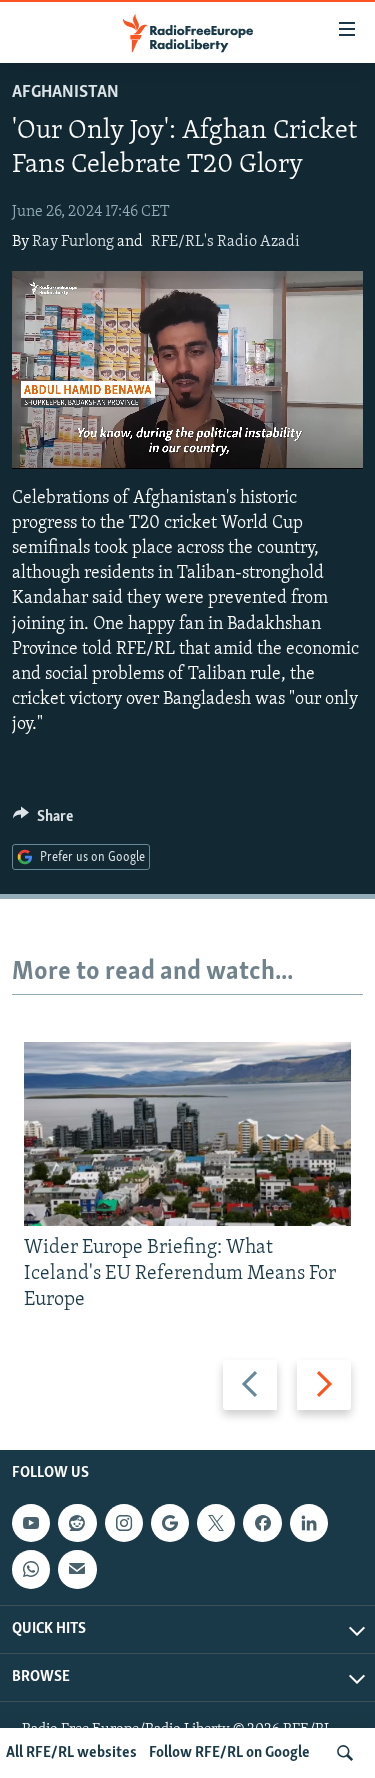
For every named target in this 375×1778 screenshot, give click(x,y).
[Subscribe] (77, 1569)
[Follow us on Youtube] (31, 1523)
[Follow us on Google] (170, 1523)
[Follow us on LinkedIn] (309, 1523)
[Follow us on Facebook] (262, 1523)
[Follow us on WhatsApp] (31, 1569)
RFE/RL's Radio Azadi (225, 242)
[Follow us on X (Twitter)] (216, 1523)
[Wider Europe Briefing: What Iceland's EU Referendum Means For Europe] (187, 1134)
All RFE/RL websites (71, 1753)
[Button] (43, 821)
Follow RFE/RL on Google (229, 1753)
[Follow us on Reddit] (77, 1523)
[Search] (345, 1753)
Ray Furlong (73, 242)
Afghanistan (65, 93)
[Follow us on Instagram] (124, 1523)
